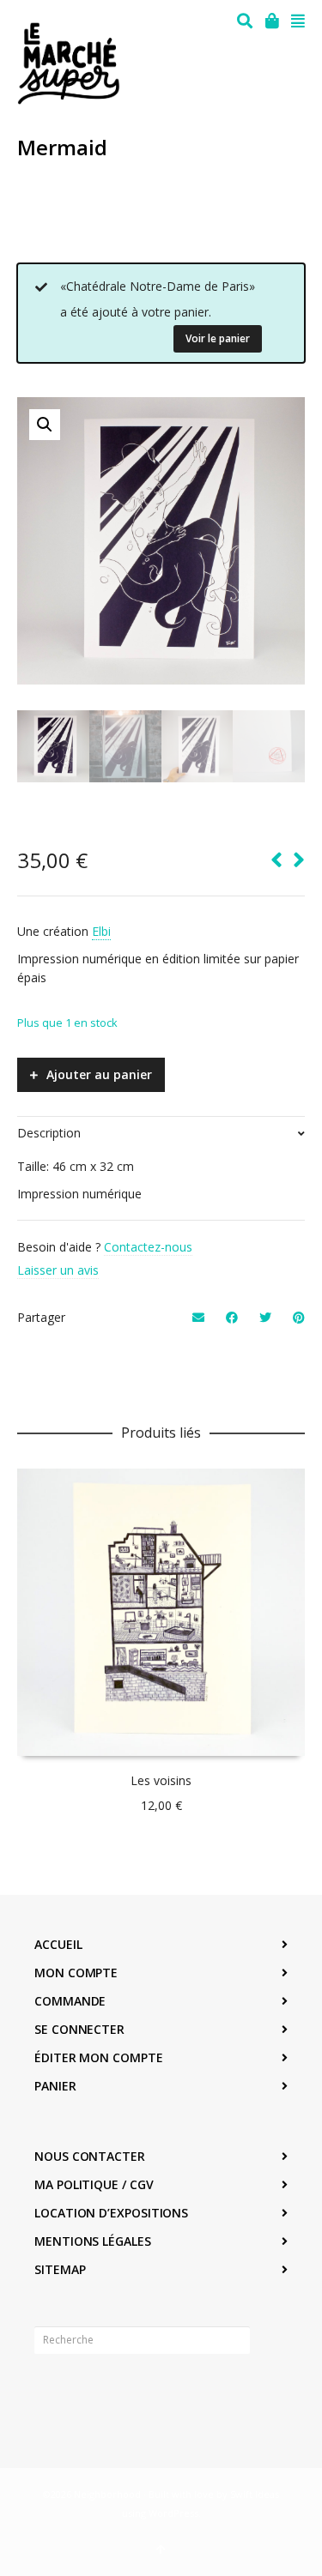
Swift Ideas (255, 2494)
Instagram (86, 2393)
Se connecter (79, 2029)
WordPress (173, 2513)
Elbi (101, 931)
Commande (70, 2001)
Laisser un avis (58, 1270)
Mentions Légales (93, 2241)
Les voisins (161, 1780)
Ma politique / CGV (94, 2184)
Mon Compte (76, 1973)
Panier (55, 2086)
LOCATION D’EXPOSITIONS (111, 2213)
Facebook (48, 2393)
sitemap (60, 2269)
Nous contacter (90, 2156)
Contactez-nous (148, 1247)
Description (49, 1133)
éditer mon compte (99, 2057)
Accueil (58, 1944)
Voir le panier (218, 338)
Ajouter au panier (99, 1074)
